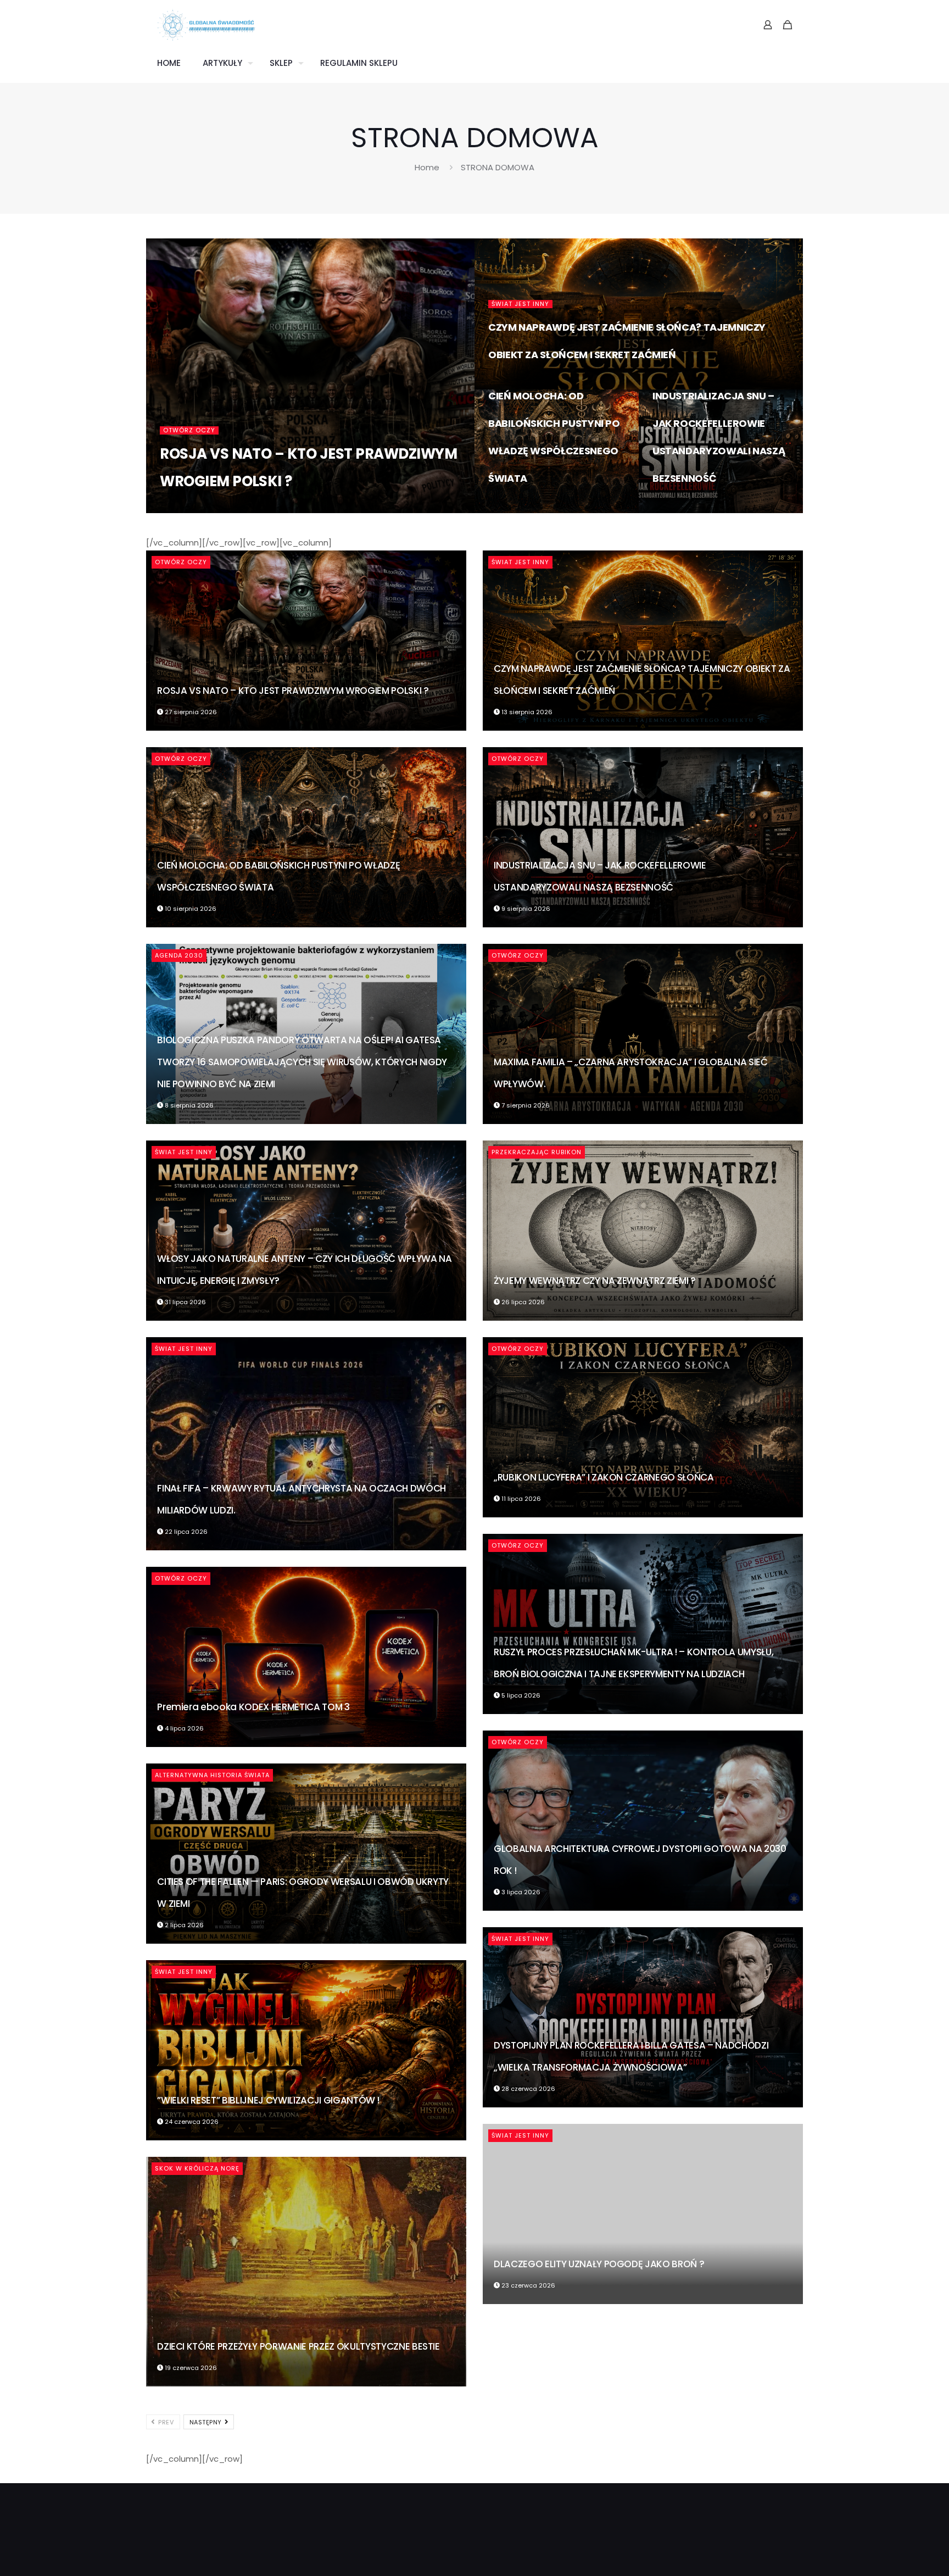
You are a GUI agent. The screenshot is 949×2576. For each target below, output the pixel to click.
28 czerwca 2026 (527, 2089)
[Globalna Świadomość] (206, 25)
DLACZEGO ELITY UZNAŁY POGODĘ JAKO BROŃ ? (599, 2264)
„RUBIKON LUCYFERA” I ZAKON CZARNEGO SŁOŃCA (604, 1477)
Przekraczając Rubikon (537, 1152)
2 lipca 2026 (183, 1925)
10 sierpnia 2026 (521, 508)
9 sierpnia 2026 (684, 508)
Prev (165, 2422)
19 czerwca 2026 (190, 2368)
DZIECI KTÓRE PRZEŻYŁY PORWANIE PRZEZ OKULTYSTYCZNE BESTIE (298, 2346)
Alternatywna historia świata (212, 1775)
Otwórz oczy (189, 430)
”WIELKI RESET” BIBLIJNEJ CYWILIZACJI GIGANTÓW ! (268, 2100)
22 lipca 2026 (185, 1532)
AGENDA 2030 (179, 955)
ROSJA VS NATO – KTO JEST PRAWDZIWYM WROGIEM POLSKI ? (293, 691)
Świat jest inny (520, 304)
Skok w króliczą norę (197, 2168)
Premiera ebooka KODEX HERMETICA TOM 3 (253, 1707)
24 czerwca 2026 (191, 2122)
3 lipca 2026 (520, 1892)
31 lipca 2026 (185, 1302)
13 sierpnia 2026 (521, 385)
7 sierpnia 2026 (525, 1105)
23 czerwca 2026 (527, 2285)
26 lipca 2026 (522, 1302)
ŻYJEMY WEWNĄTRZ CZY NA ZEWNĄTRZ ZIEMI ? (595, 1281)
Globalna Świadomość (217, 508)
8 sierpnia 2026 (188, 1105)
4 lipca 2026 (183, 1728)
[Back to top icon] (896, 2553)
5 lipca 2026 (520, 1695)
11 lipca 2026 (520, 1499)
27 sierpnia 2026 (303, 508)
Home (427, 167)
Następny (207, 2422)
